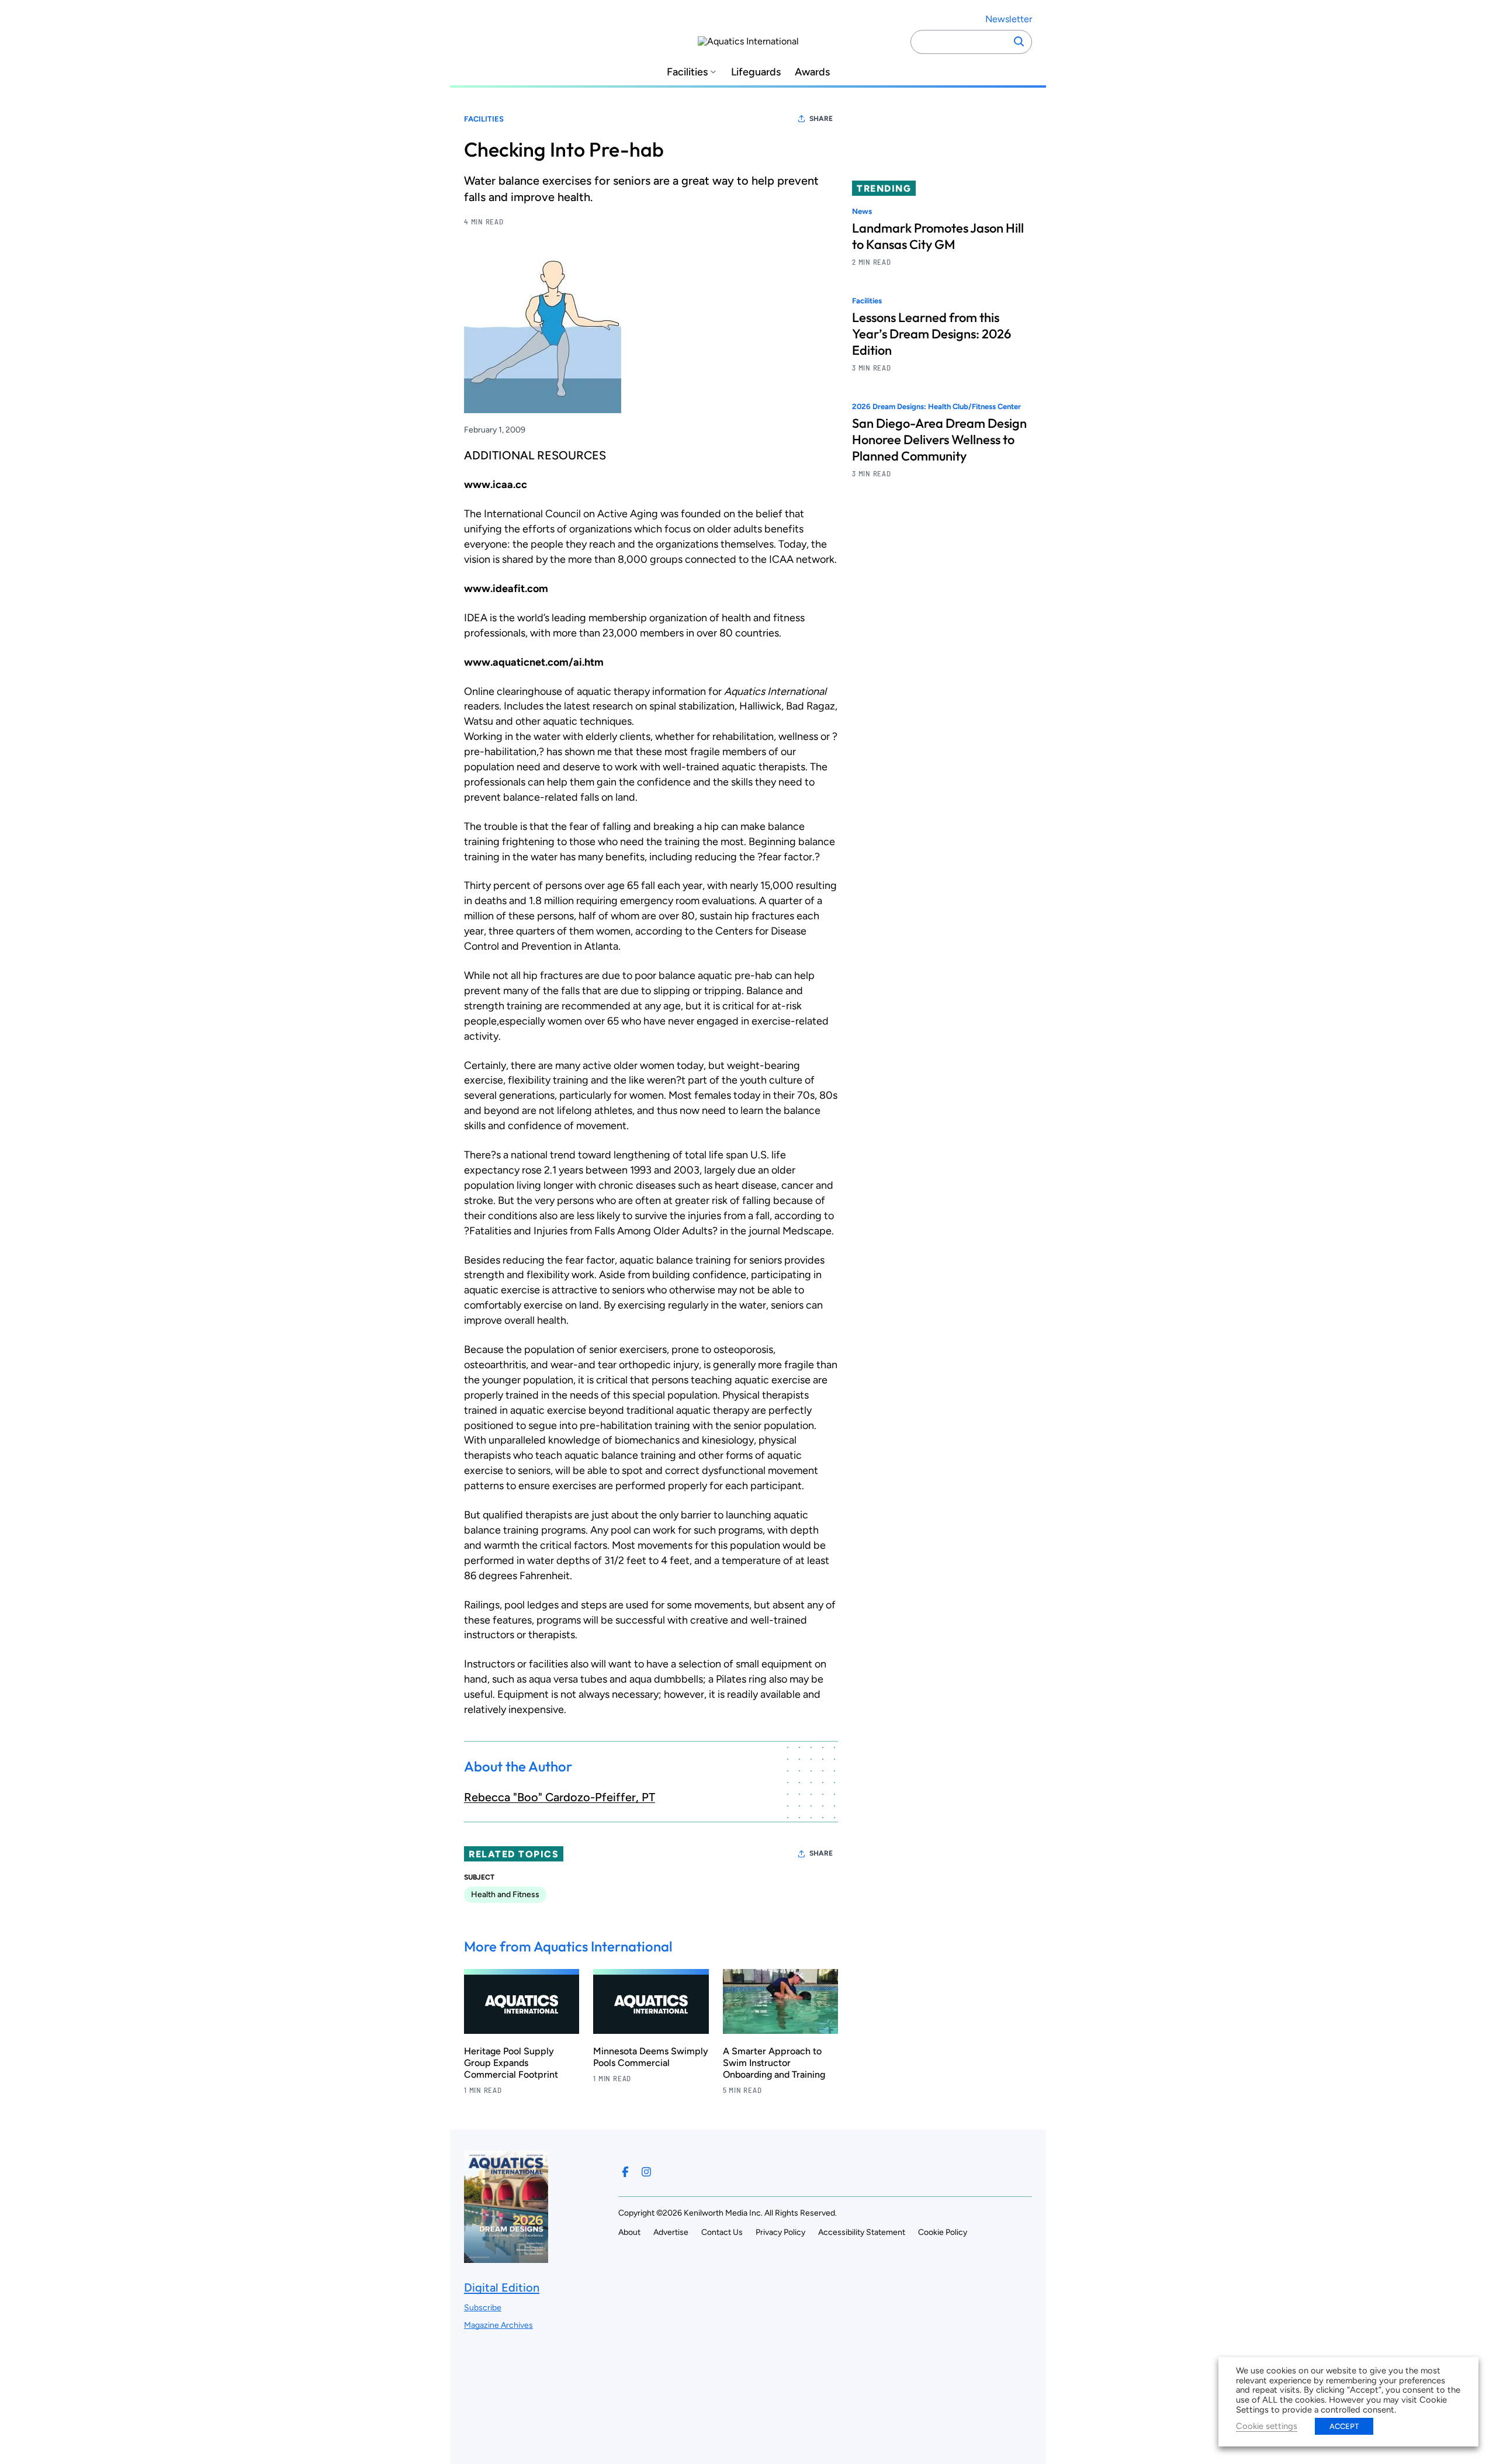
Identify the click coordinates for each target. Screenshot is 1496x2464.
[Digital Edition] (506, 2257)
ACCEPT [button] (1344, 2426)
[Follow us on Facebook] (625, 2172)
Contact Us (722, 2232)
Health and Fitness (505, 1894)
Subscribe (483, 2308)
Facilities (687, 72)
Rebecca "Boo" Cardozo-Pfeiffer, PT (560, 1797)
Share (821, 119)
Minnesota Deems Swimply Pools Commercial (651, 2057)
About (629, 2232)
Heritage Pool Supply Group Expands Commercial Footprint (511, 2063)
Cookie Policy (943, 2232)
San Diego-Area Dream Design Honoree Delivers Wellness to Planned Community (939, 440)
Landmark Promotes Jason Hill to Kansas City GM (938, 236)
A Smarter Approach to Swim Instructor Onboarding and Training (774, 2063)
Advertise (671, 2232)
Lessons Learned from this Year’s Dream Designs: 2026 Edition (931, 334)
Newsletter (1009, 19)
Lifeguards (756, 72)
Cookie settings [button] (1267, 2426)
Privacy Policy (780, 2232)
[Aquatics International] (748, 41)
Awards (812, 72)
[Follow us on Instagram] (646, 2172)
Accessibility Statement (862, 2232)
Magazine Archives (498, 2325)
